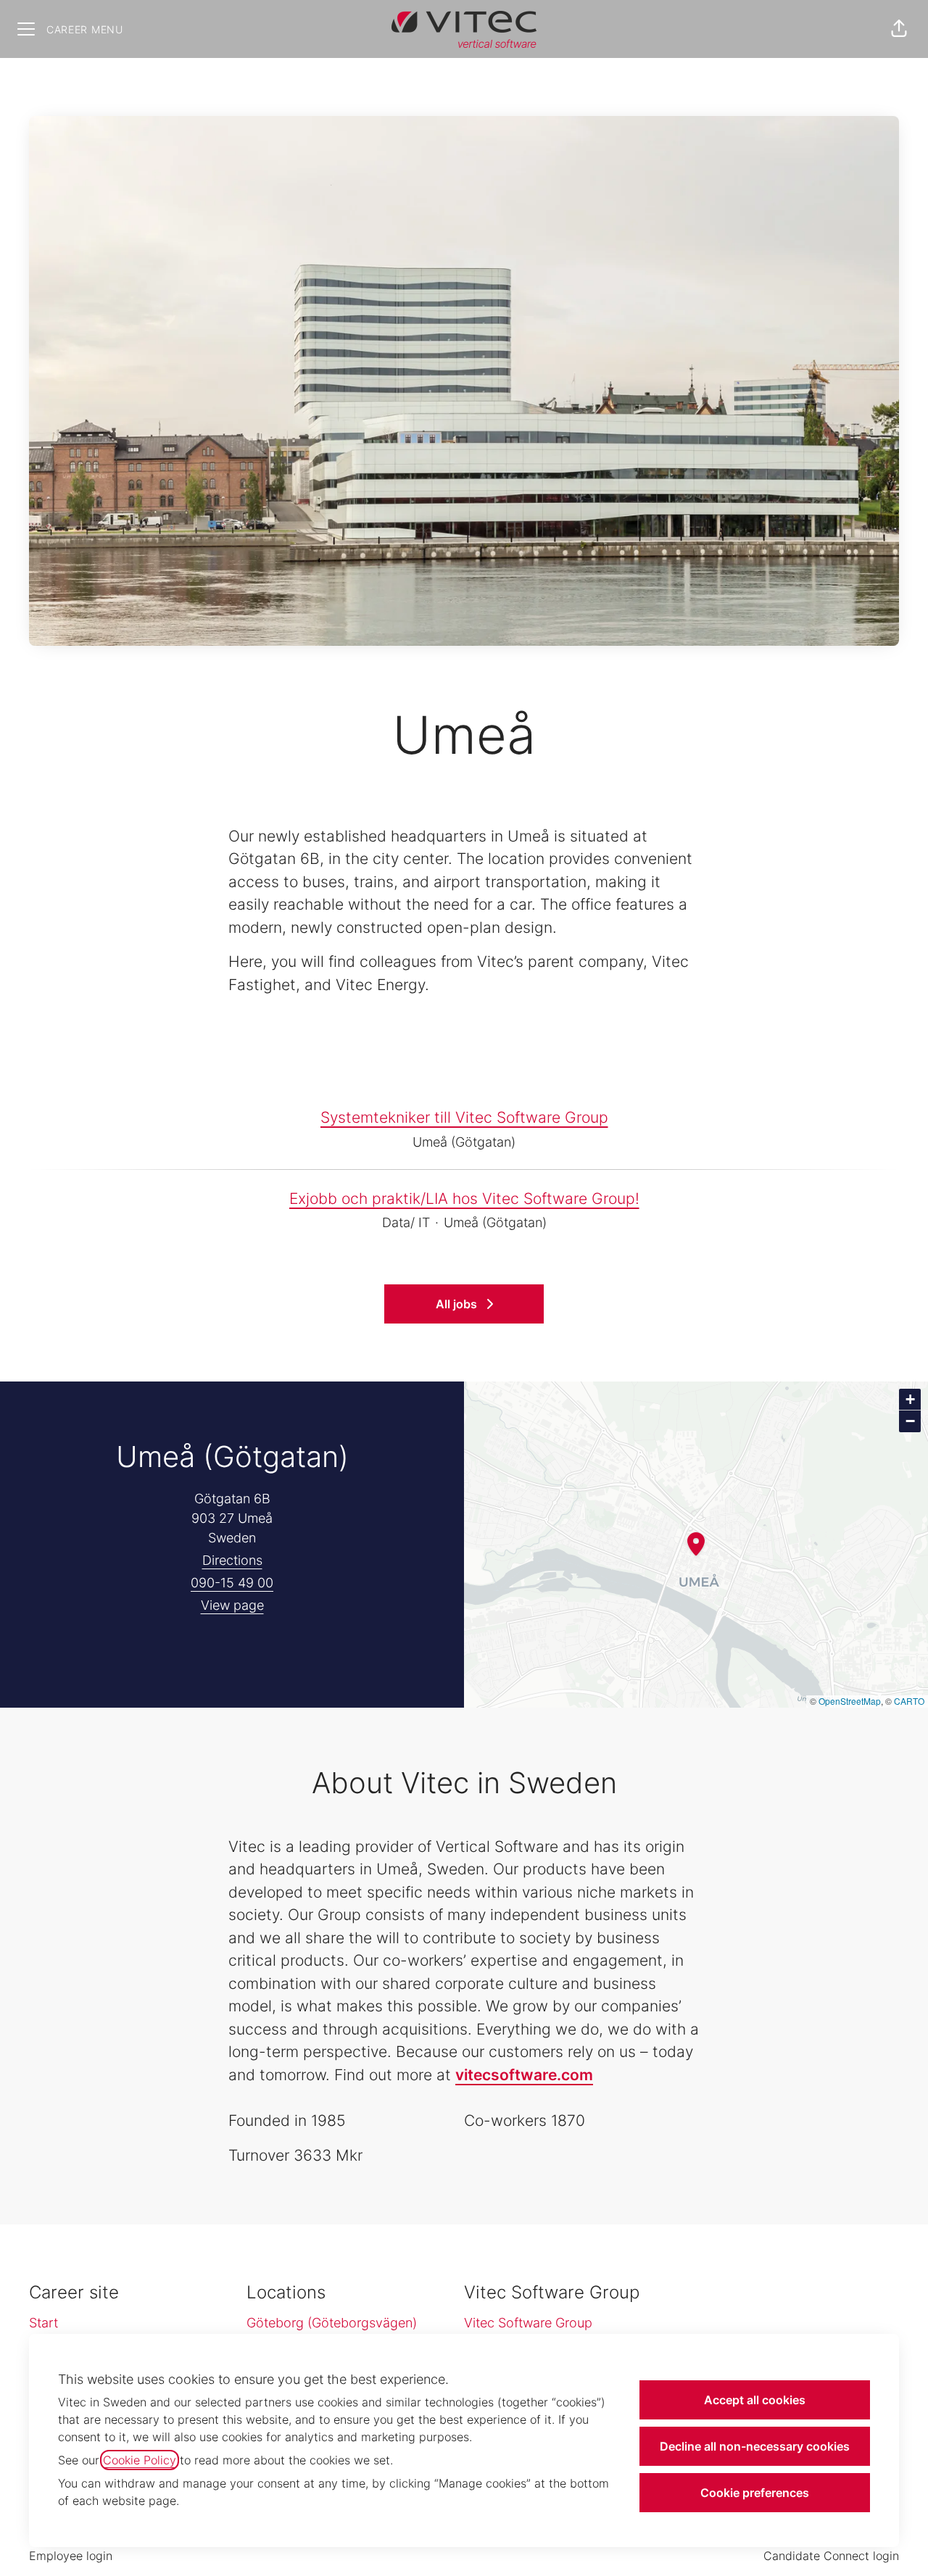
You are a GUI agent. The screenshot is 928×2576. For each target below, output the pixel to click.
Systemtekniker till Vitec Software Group (464, 1117)
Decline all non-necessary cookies (755, 2446)
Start (43, 2323)
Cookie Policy (140, 2460)
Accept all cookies (755, 2400)
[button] (899, 29)
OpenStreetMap (850, 1701)
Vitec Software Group (528, 2323)
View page (232, 1605)
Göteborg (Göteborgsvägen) (332, 2323)
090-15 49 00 (232, 1583)
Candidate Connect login (831, 2556)
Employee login (71, 2556)
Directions (232, 1560)
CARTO (909, 1701)
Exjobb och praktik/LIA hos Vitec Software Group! (464, 1198)
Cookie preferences (755, 2493)
